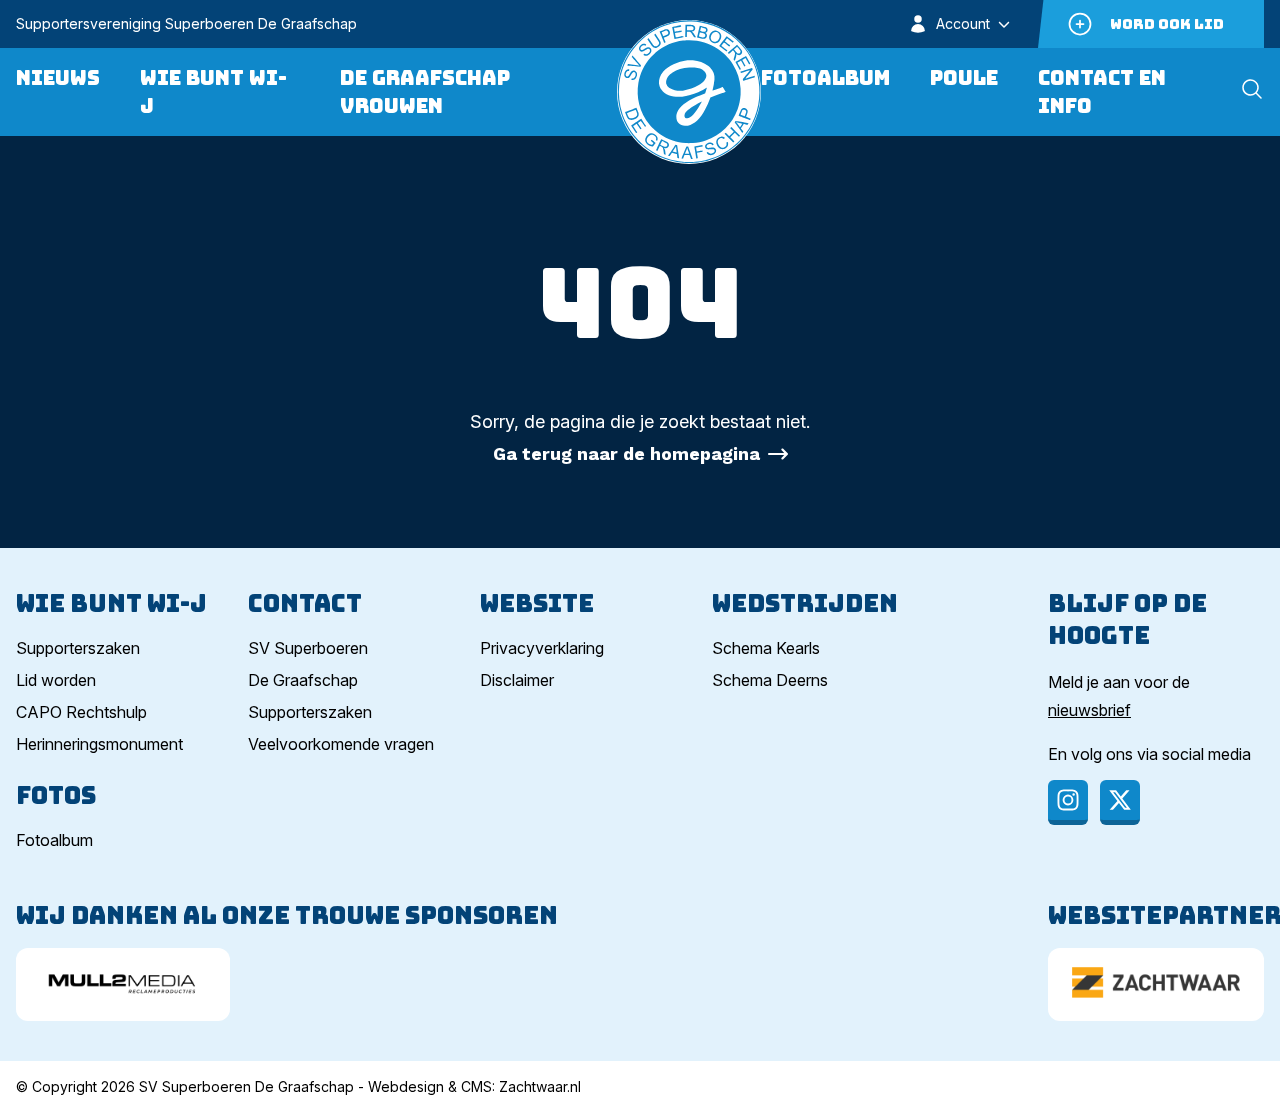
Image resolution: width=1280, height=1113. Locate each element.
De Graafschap (303, 680)
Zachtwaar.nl (540, 1086)
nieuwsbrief (1089, 710)
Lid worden (56, 680)
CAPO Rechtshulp (81, 712)
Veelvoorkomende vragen (341, 744)
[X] (1120, 802)
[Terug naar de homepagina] (689, 92)
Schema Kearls (766, 648)
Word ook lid (1167, 24)
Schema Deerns (770, 680)
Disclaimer (517, 680)
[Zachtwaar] (1156, 984)
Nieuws (58, 78)
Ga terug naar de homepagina (626, 453)
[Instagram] (1068, 802)
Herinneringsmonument (99, 744)
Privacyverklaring (542, 648)
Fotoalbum (825, 78)
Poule (964, 78)
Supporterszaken (78, 648)
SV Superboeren (308, 648)
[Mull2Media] (123, 984)
